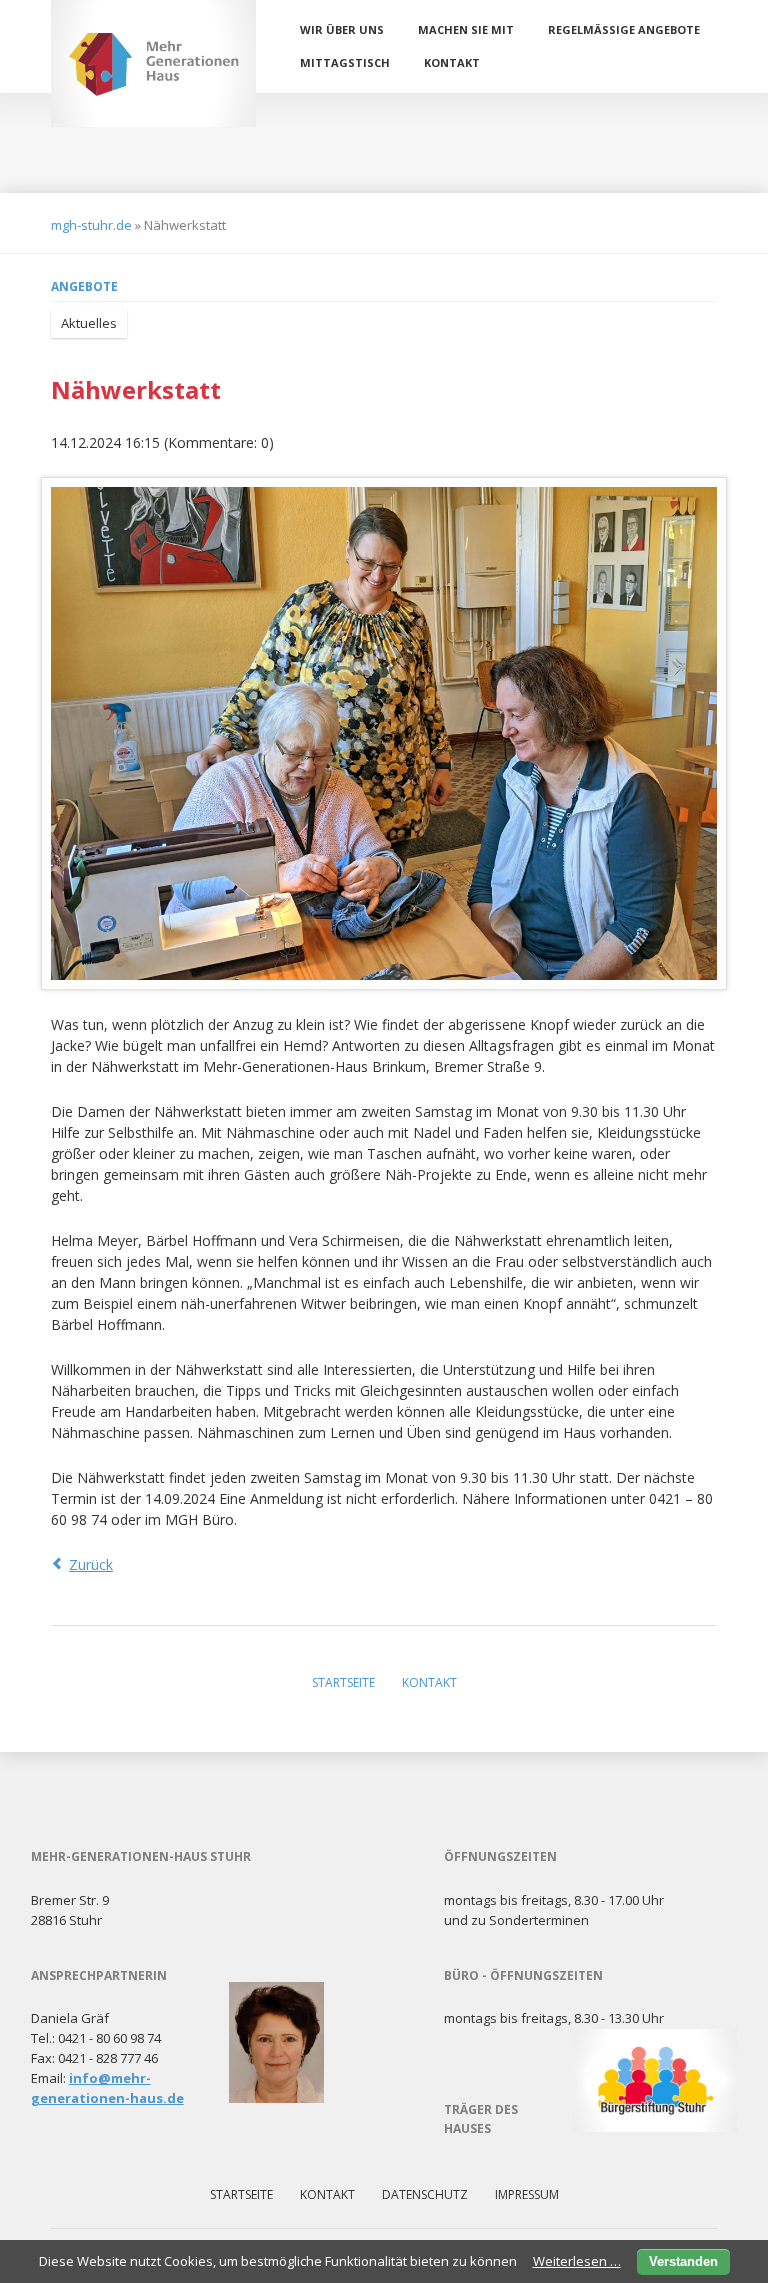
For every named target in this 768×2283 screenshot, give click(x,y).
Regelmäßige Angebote (624, 29)
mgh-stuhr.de (91, 225)
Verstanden (683, 2261)
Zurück (91, 1564)
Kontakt (452, 62)
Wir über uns (342, 29)
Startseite (343, 1682)
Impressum (527, 2194)
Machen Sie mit (466, 29)
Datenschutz (425, 2194)
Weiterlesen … (577, 2261)
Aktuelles (89, 323)
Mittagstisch (345, 62)
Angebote (84, 286)
